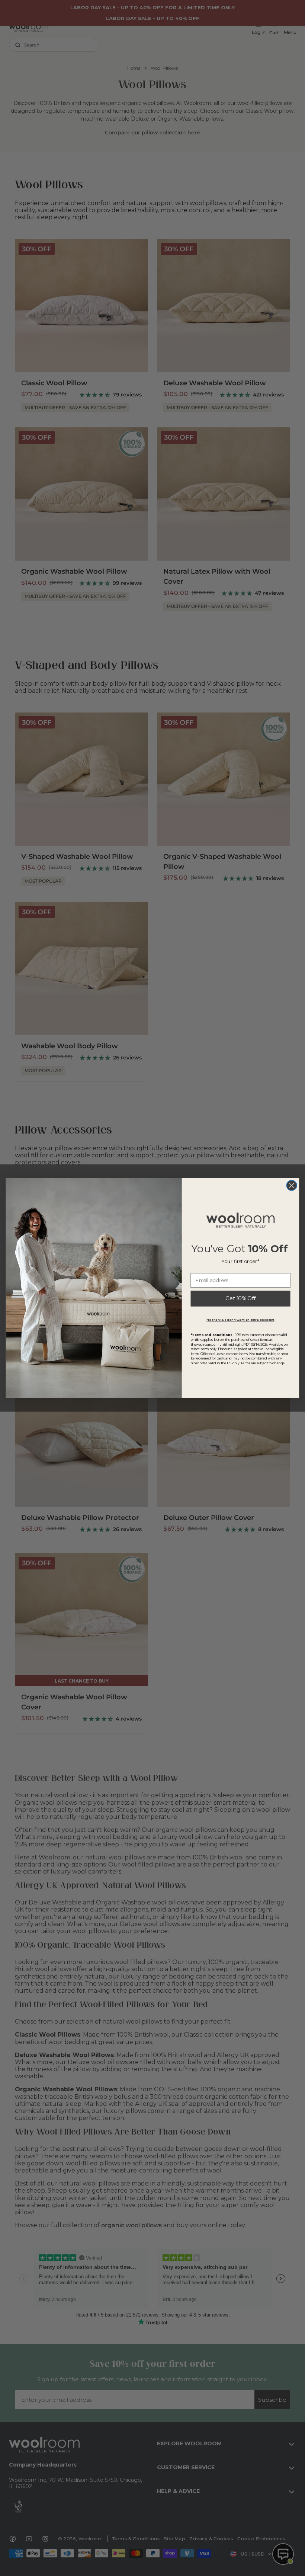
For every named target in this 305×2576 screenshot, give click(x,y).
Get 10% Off (240, 1299)
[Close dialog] (292, 1186)
